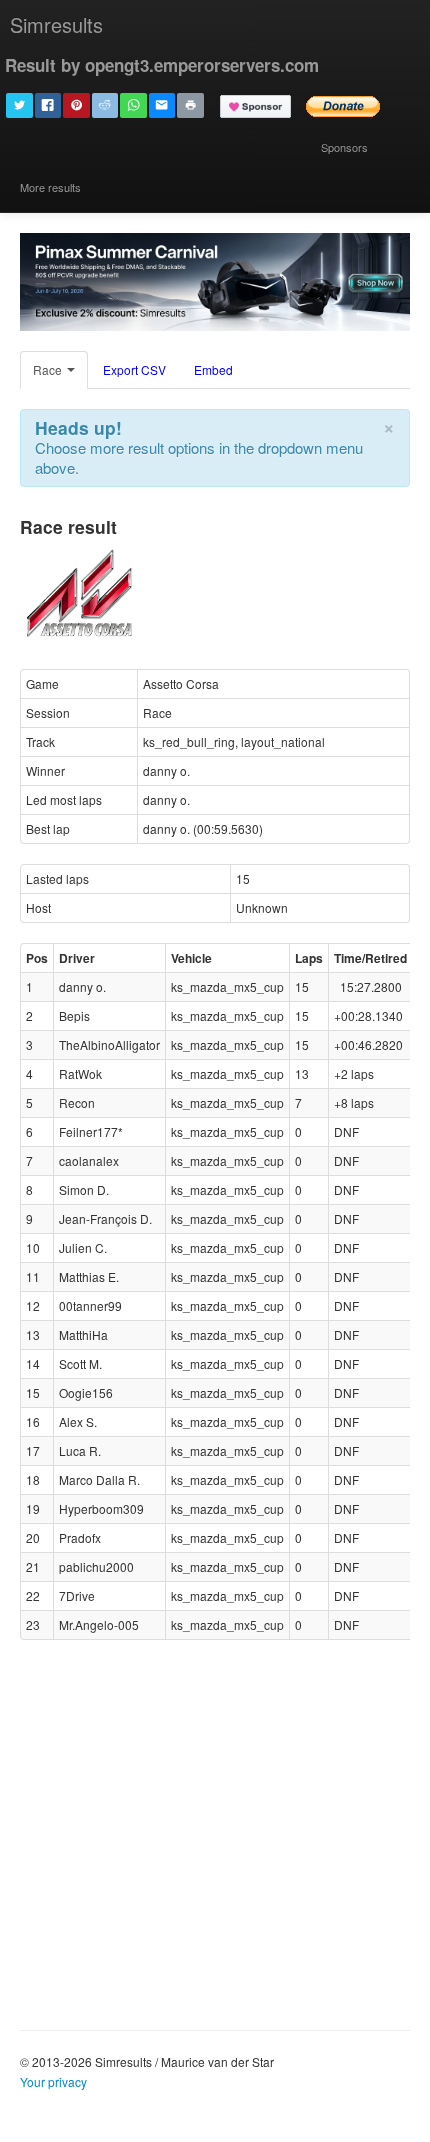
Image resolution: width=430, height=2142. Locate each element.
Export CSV (134, 369)
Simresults (56, 24)
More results (50, 187)
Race (49, 369)
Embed (213, 369)
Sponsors (344, 147)
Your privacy (53, 2081)
